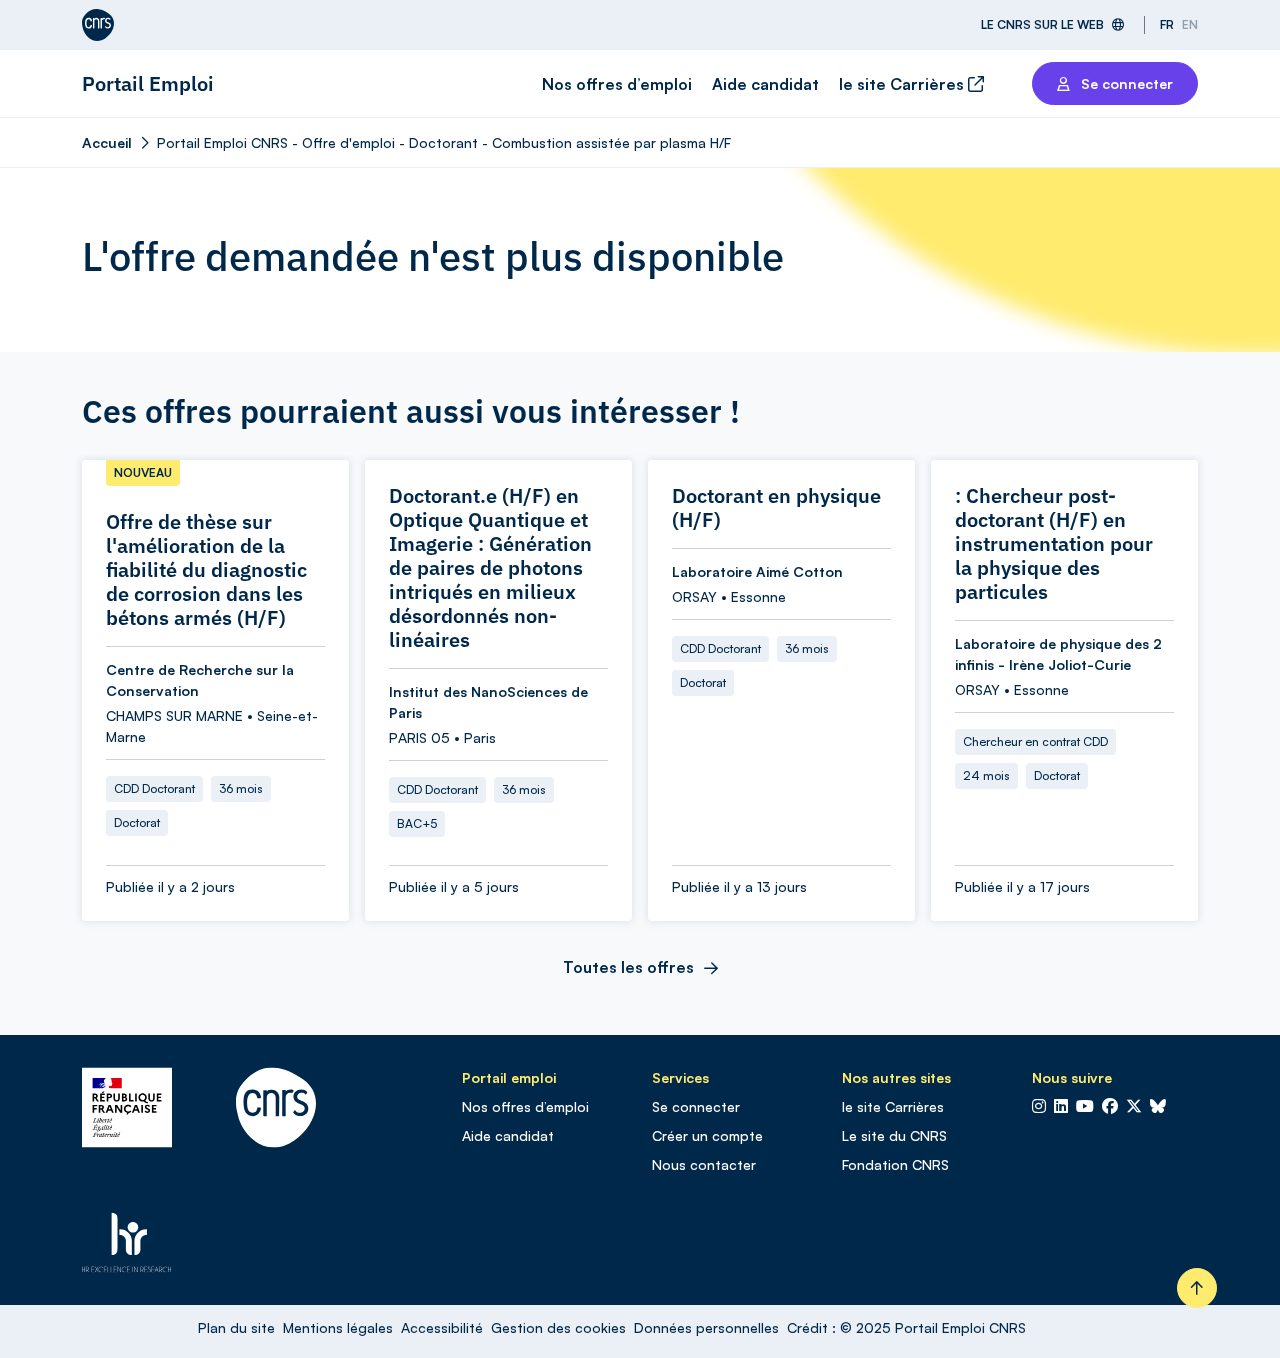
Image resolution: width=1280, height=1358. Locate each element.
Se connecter (696, 1106)
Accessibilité (442, 1327)
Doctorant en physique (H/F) (776, 508)
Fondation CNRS (895, 1164)
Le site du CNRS (894, 1135)
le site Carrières (903, 84)
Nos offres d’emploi (617, 84)
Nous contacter (704, 1164)
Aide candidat (765, 84)
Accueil (107, 142)
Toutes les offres (628, 967)
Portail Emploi (148, 83)
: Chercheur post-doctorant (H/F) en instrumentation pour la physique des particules (1054, 544)
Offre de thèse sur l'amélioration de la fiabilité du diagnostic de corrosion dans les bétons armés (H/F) (206, 570)
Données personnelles (706, 1327)
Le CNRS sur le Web (1042, 24)
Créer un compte (707, 1135)
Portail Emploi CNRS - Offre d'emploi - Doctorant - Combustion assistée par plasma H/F (444, 142)
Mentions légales (338, 1327)
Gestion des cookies (558, 1327)
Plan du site (236, 1327)
